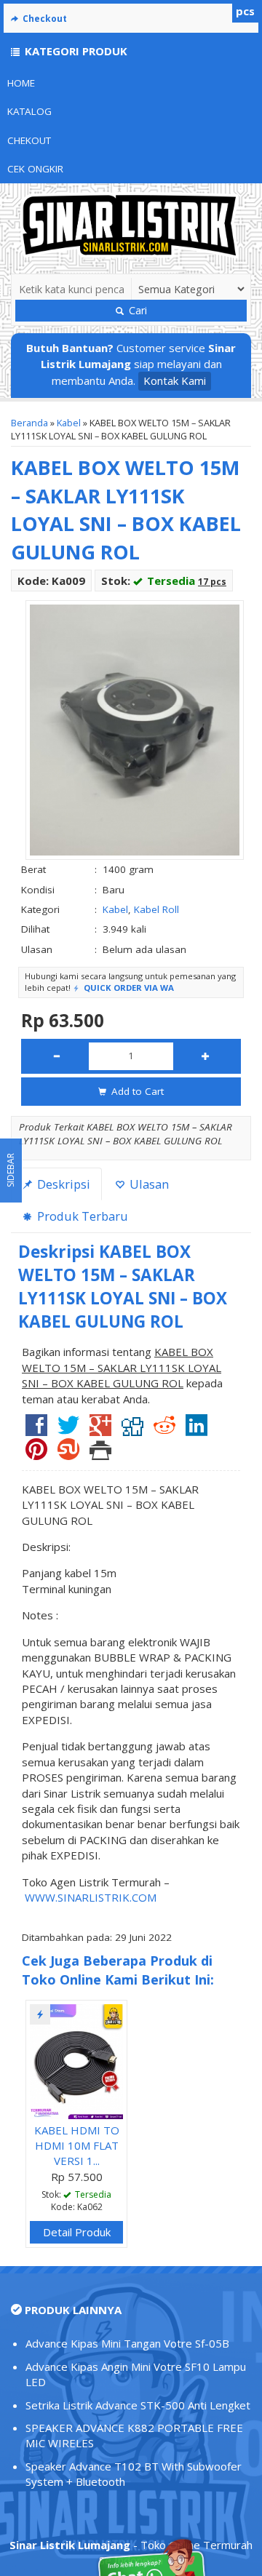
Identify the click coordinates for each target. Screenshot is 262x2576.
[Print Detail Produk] (100, 1454)
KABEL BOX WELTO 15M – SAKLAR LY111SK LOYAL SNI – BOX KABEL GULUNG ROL (126, 510)
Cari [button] (136, 310)
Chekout (29, 140)
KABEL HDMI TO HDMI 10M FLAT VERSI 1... (77, 2146)
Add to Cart (136, 1091)
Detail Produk (77, 2232)
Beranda (29, 423)
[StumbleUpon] (68, 1454)
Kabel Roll (156, 909)
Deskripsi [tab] (62, 1184)
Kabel (69, 423)
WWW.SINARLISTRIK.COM (91, 1897)
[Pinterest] (36, 1454)
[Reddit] (164, 1430)
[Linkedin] (196, 1430)
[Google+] (100, 1430)
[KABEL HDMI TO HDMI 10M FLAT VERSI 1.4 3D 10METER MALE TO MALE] (76, 2060)
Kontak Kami (175, 380)
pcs (245, 11)
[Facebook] (36, 1430)
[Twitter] (68, 1430)
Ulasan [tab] (148, 1184)
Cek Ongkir (35, 169)
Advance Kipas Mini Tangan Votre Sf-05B (127, 2343)
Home (21, 83)
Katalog (29, 111)
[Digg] (132, 1430)
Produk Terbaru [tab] (81, 1216)
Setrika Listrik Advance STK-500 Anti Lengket (138, 2405)
